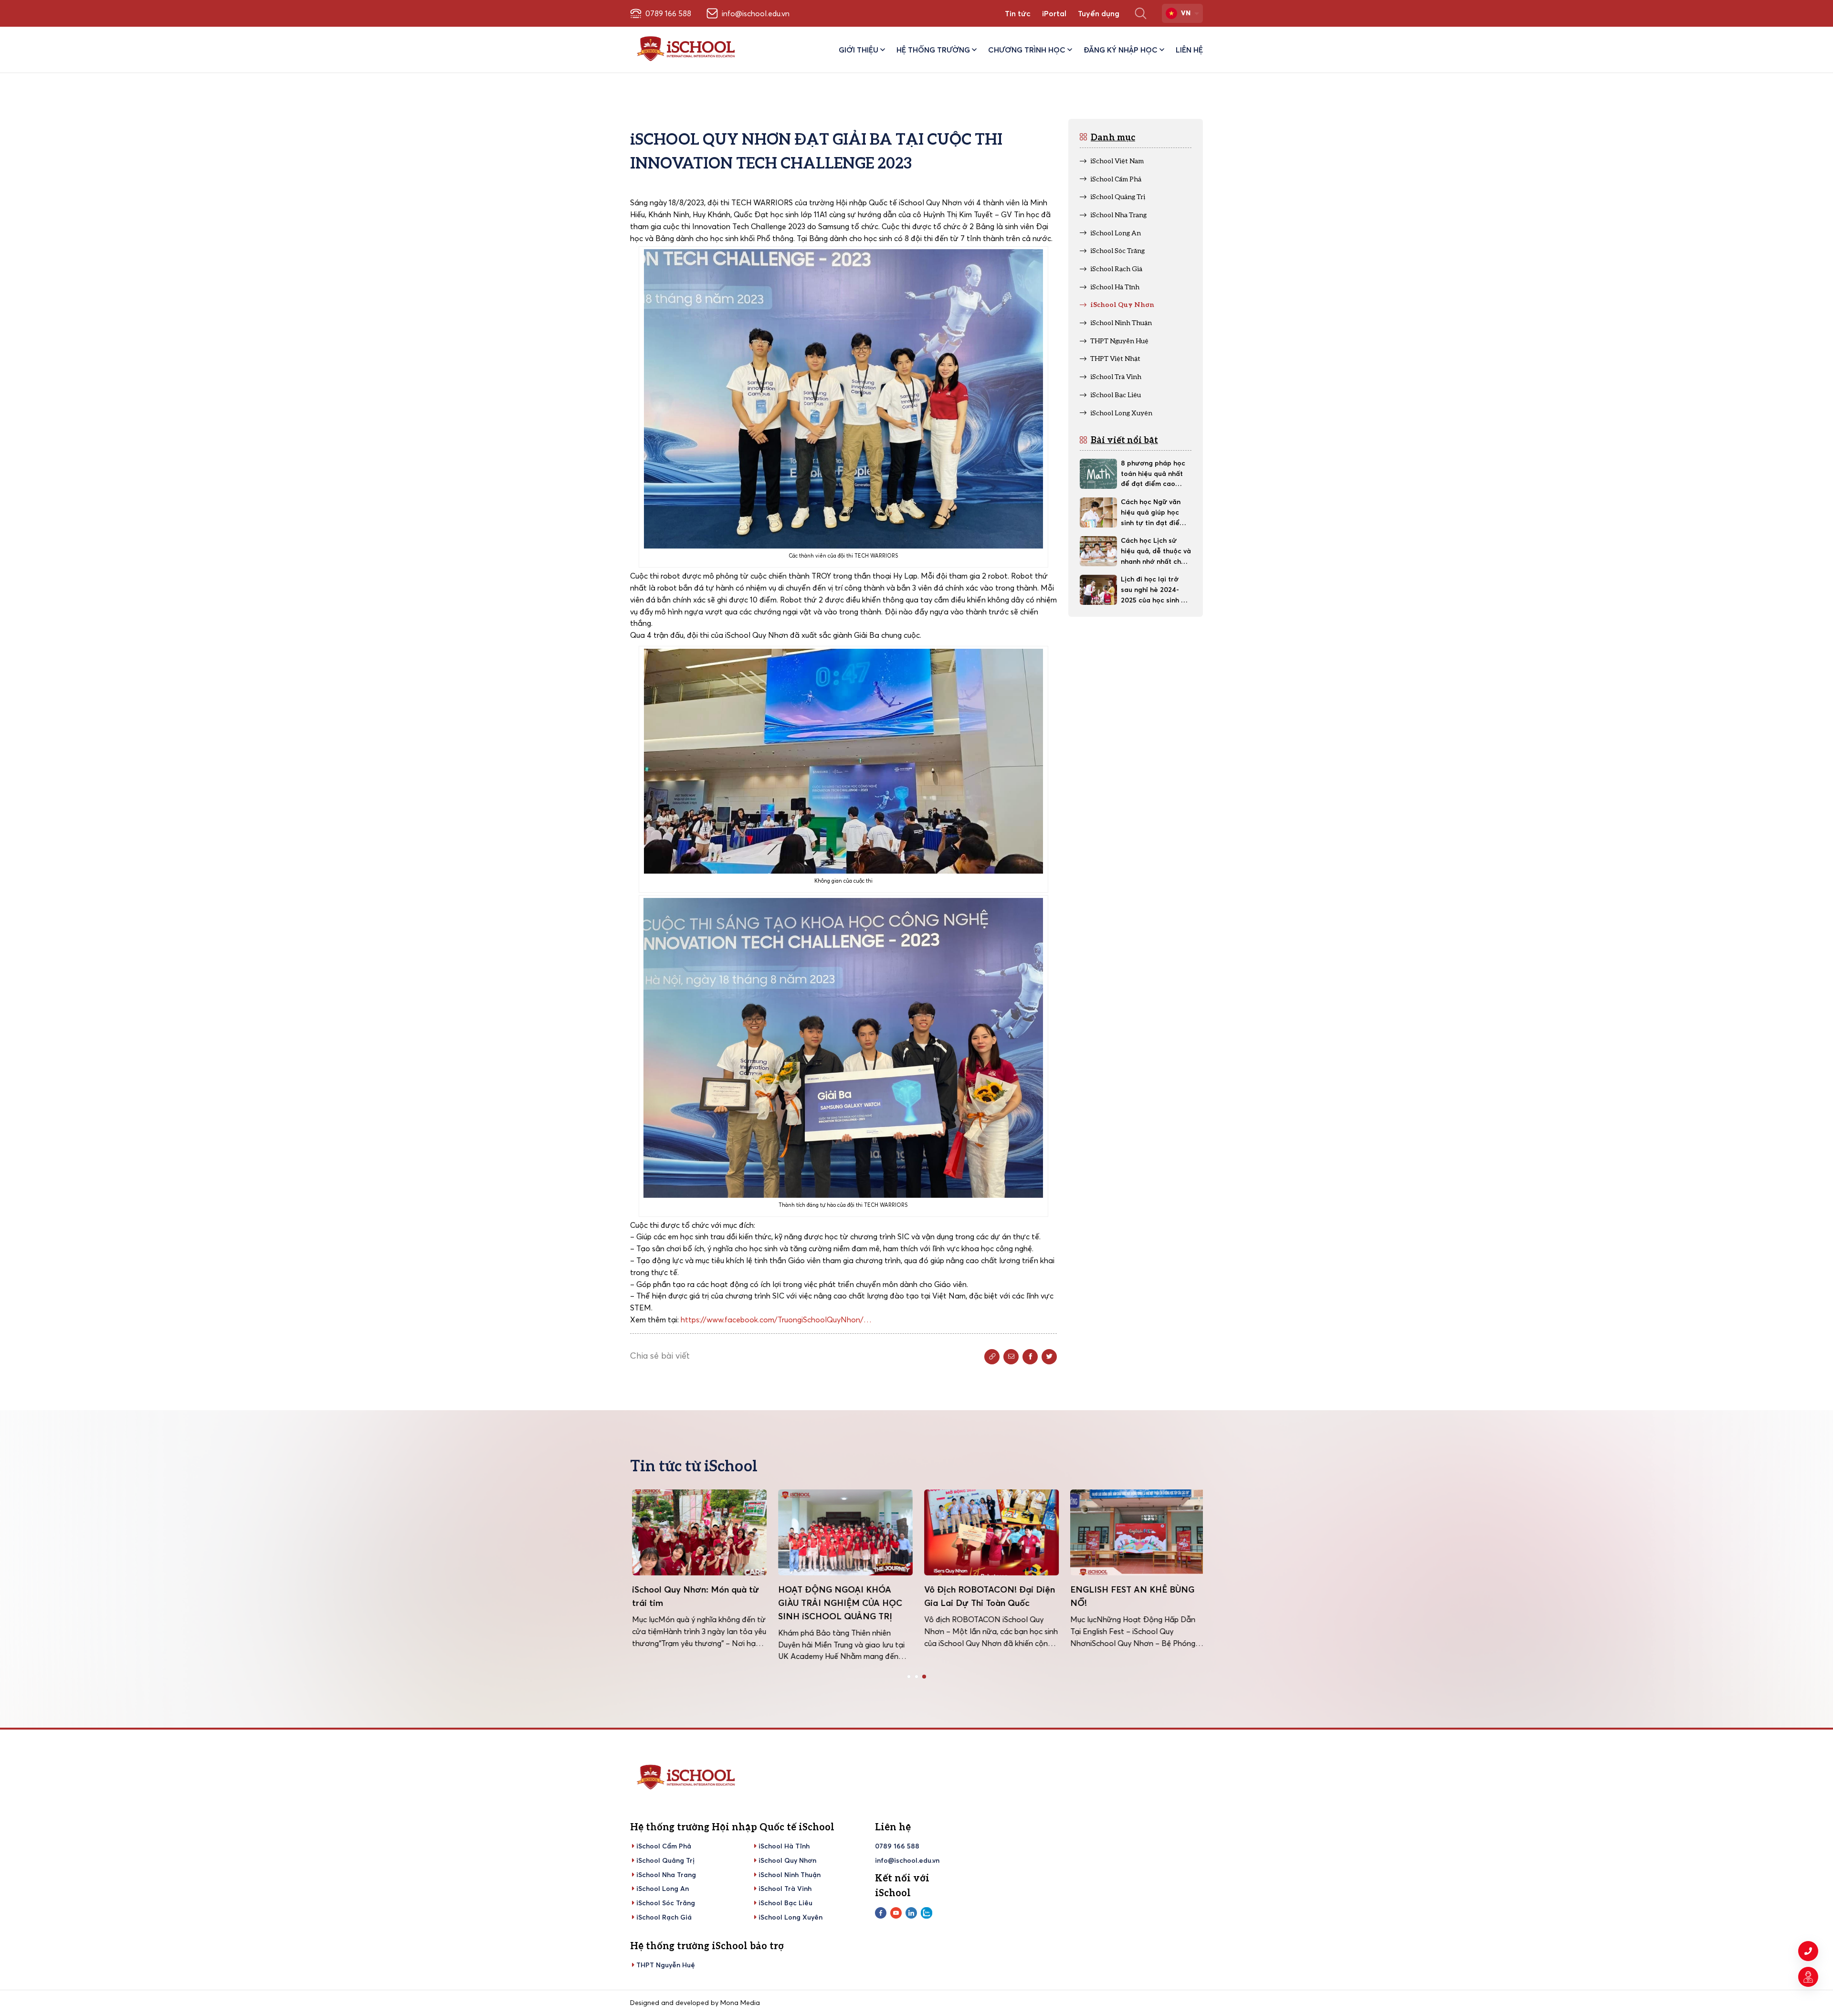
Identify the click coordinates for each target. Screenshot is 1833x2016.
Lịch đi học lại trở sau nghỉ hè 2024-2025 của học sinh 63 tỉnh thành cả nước (1155, 590)
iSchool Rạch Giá (664, 1917)
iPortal (1054, 13)
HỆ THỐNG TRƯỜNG (933, 50)
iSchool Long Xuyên (790, 1917)
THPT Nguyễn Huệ (666, 1965)
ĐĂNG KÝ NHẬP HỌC (1121, 50)
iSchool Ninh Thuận (790, 1875)
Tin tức (1018, 13)
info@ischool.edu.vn (907, 1860)
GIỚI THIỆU (859, 50)
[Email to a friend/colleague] (1011, 1357)
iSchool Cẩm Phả (664, 1846)
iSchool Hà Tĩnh (784, 1846)
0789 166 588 (897, 1846)
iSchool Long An (663, 1889)
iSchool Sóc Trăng (666, 1903)
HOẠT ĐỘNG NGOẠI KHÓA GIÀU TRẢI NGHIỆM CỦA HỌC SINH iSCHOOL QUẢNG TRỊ (838, 1603)
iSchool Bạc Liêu (785, 1903)
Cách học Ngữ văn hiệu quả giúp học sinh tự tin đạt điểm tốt (1153, 513)
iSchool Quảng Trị (665, 1860)
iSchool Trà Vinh (785, 1889)
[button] (909, 1677)
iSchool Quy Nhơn (787, 1860)
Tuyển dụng (1099, 13)
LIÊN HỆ (1189, 50)
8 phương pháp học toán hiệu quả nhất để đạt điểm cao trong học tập (1153, 474)
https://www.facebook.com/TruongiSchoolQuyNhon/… (776, 1319)
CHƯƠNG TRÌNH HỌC (1027, 50)
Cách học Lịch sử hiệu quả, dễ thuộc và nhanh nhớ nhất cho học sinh (1156, 551)
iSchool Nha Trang (666, 1875)
